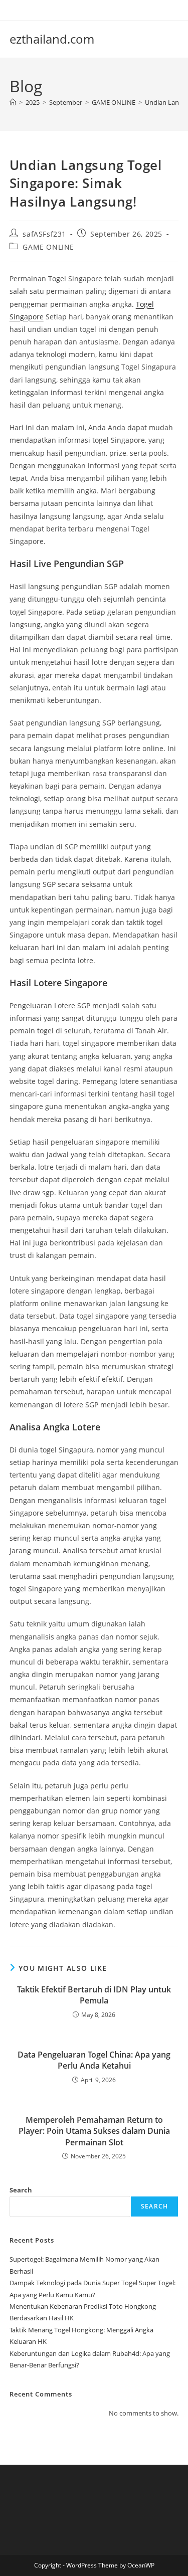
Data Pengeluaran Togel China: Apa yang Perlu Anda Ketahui (94, 2060)
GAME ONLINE (48, 247)
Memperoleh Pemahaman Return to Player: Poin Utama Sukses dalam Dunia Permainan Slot (94, 2131)
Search (21, 2190)
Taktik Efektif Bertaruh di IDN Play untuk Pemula (94, 1995)
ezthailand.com (52, 39)
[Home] (13, 102)
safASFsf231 (44, 234)
